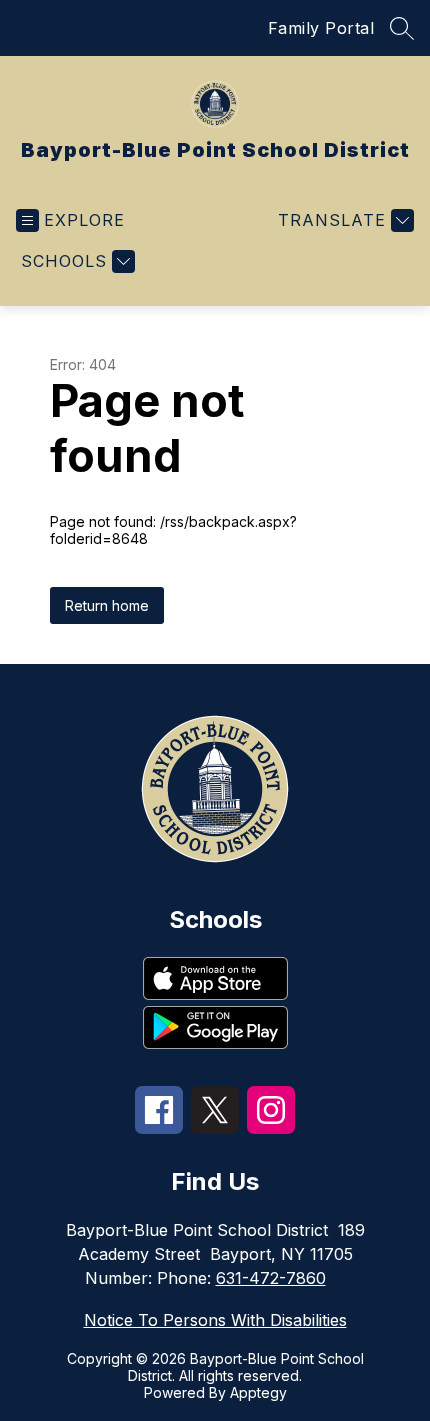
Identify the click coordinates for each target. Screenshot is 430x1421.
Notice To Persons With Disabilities (215, 1320)
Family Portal (321, 28)
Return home (107, 605)
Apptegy (258, 1392)
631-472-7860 (271, 1278)
